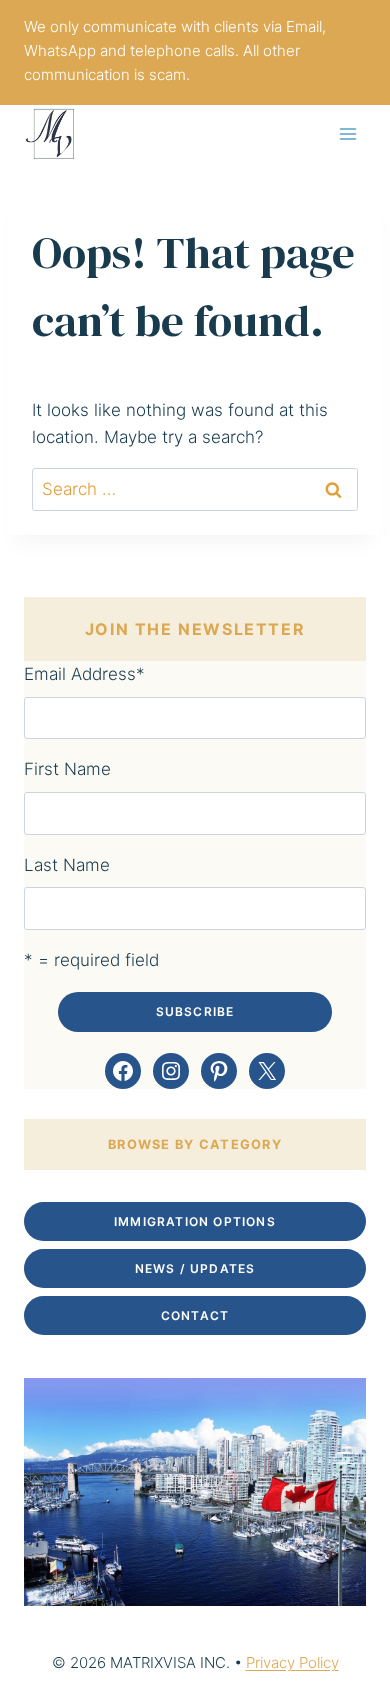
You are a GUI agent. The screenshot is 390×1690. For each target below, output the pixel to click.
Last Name (67, 865)
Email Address (84, 674)
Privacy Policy (292, 1662)
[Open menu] (347, 133)
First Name (67, 769)
